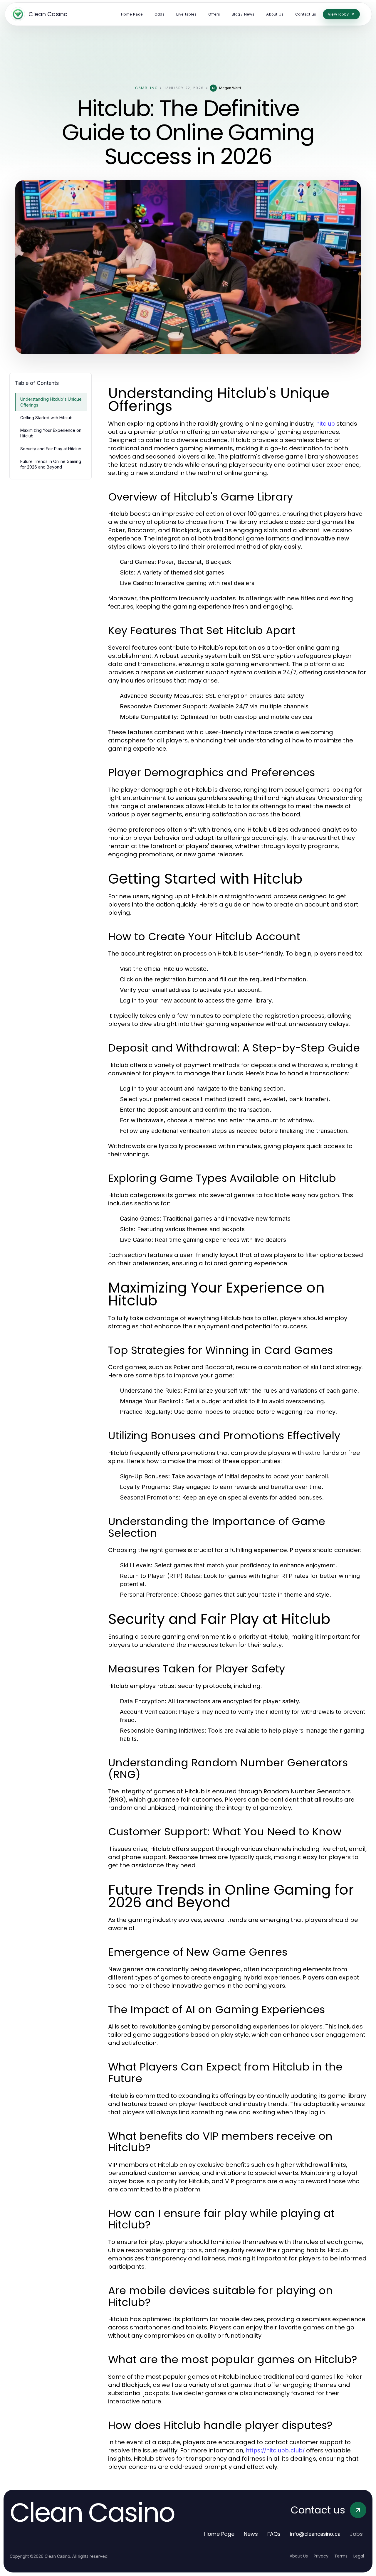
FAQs (274, 2534)
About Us (299, 2556)
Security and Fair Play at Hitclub (51, 449)
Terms (341, 2556)
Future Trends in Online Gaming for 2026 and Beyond (51, 464)
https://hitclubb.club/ (275, 2450)
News (251, 2534)
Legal (359, 2556)
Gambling (146, 88)
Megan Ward (230, 88)
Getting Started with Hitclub (46, 418)
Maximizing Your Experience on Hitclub (51, 433)
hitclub (325, 424)
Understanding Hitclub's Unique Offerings (51, 402)
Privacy (321, 2556)
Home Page (219, 2534)
